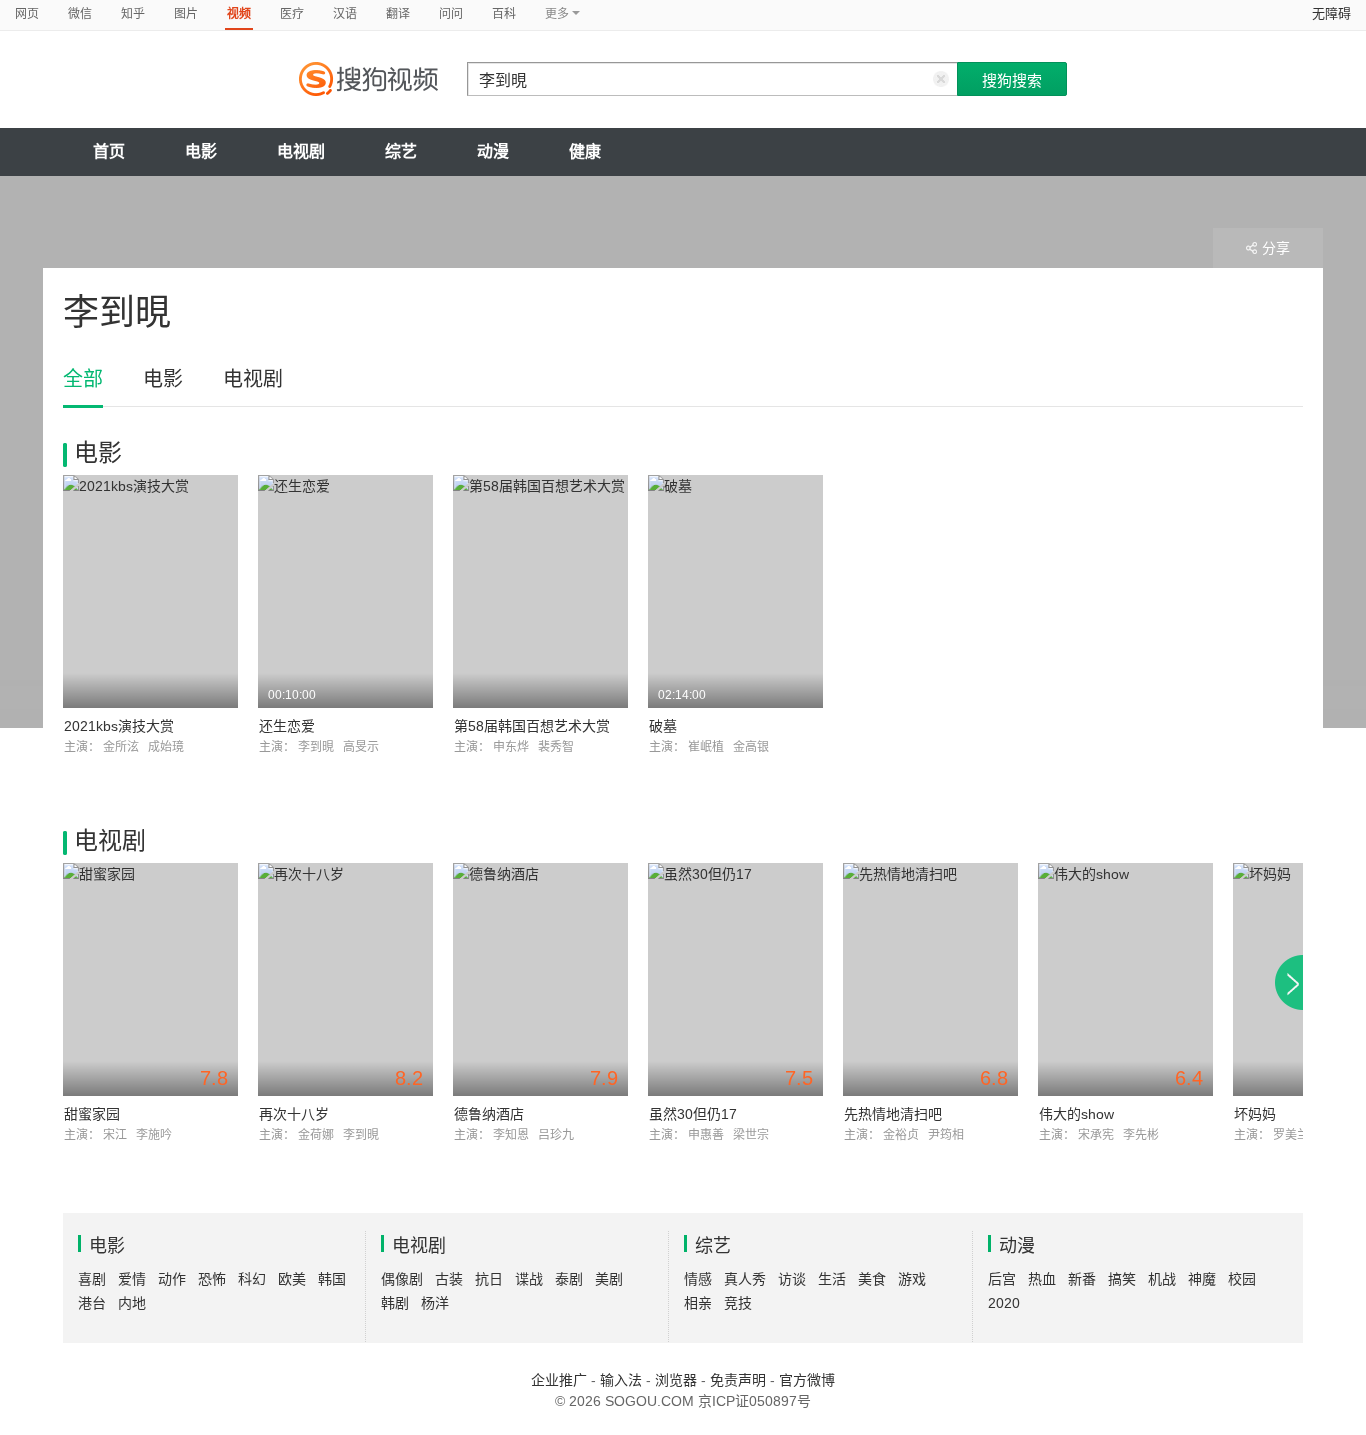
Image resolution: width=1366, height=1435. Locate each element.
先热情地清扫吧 (893, 1114)
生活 (832, 1279)
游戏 (912, 1279)
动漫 (493, 151)
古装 (449, 1279)
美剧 (609, 1279)
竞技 (738, 1303)
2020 (1004, 1303)
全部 (83, 379)
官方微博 (807, 1380)
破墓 (663, 726)
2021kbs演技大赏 (119, 726)
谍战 (529, 1279)
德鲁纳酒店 (489, 1114)
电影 (201, 151)
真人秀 (745, 1279)
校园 (1242, 1279)
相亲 (698, 1303)
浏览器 (676, 1380)
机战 (1162, 1279)
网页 (27, 14)
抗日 (489, 1279)
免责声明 (738, 1380)
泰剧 (569, 1279)
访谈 (792, 1279)
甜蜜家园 (92, 1114)
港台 (92, 1303)
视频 (239, 14)
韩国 (332, 1279)
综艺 (401, 151)
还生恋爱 (287, 726)
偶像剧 (402, 1279)
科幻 (252, 1279)
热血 (1042, 1279)
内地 (132, 1303)
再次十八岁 (294, 1114)
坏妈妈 (1255, 1114)
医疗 (292, 14)
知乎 (133, 14)
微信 (80, 14)
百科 (504, 14)
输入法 (621, 1380)
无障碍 (1331, 13)
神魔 (1202, 1279)
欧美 (292, 1279)
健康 (585, 151)
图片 (186, 14)
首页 (109, 151)
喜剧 (92, 1279)
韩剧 (395, 1303)
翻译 (398, 14)
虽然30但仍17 (693, 1114)
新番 (1082, 1279)
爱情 (132, 1279)
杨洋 (435, 1303)
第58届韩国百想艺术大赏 (532, 726)
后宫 (1002, 1279)
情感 (698, 1279)
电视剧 (301, 151)
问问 (451, 14)
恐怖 (212, 1279)
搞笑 (1122, 1279)
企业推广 (559, 1380)
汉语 (345, 14)
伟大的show (1076, 1114)
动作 (172, 1279)
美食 (872, 1279)
